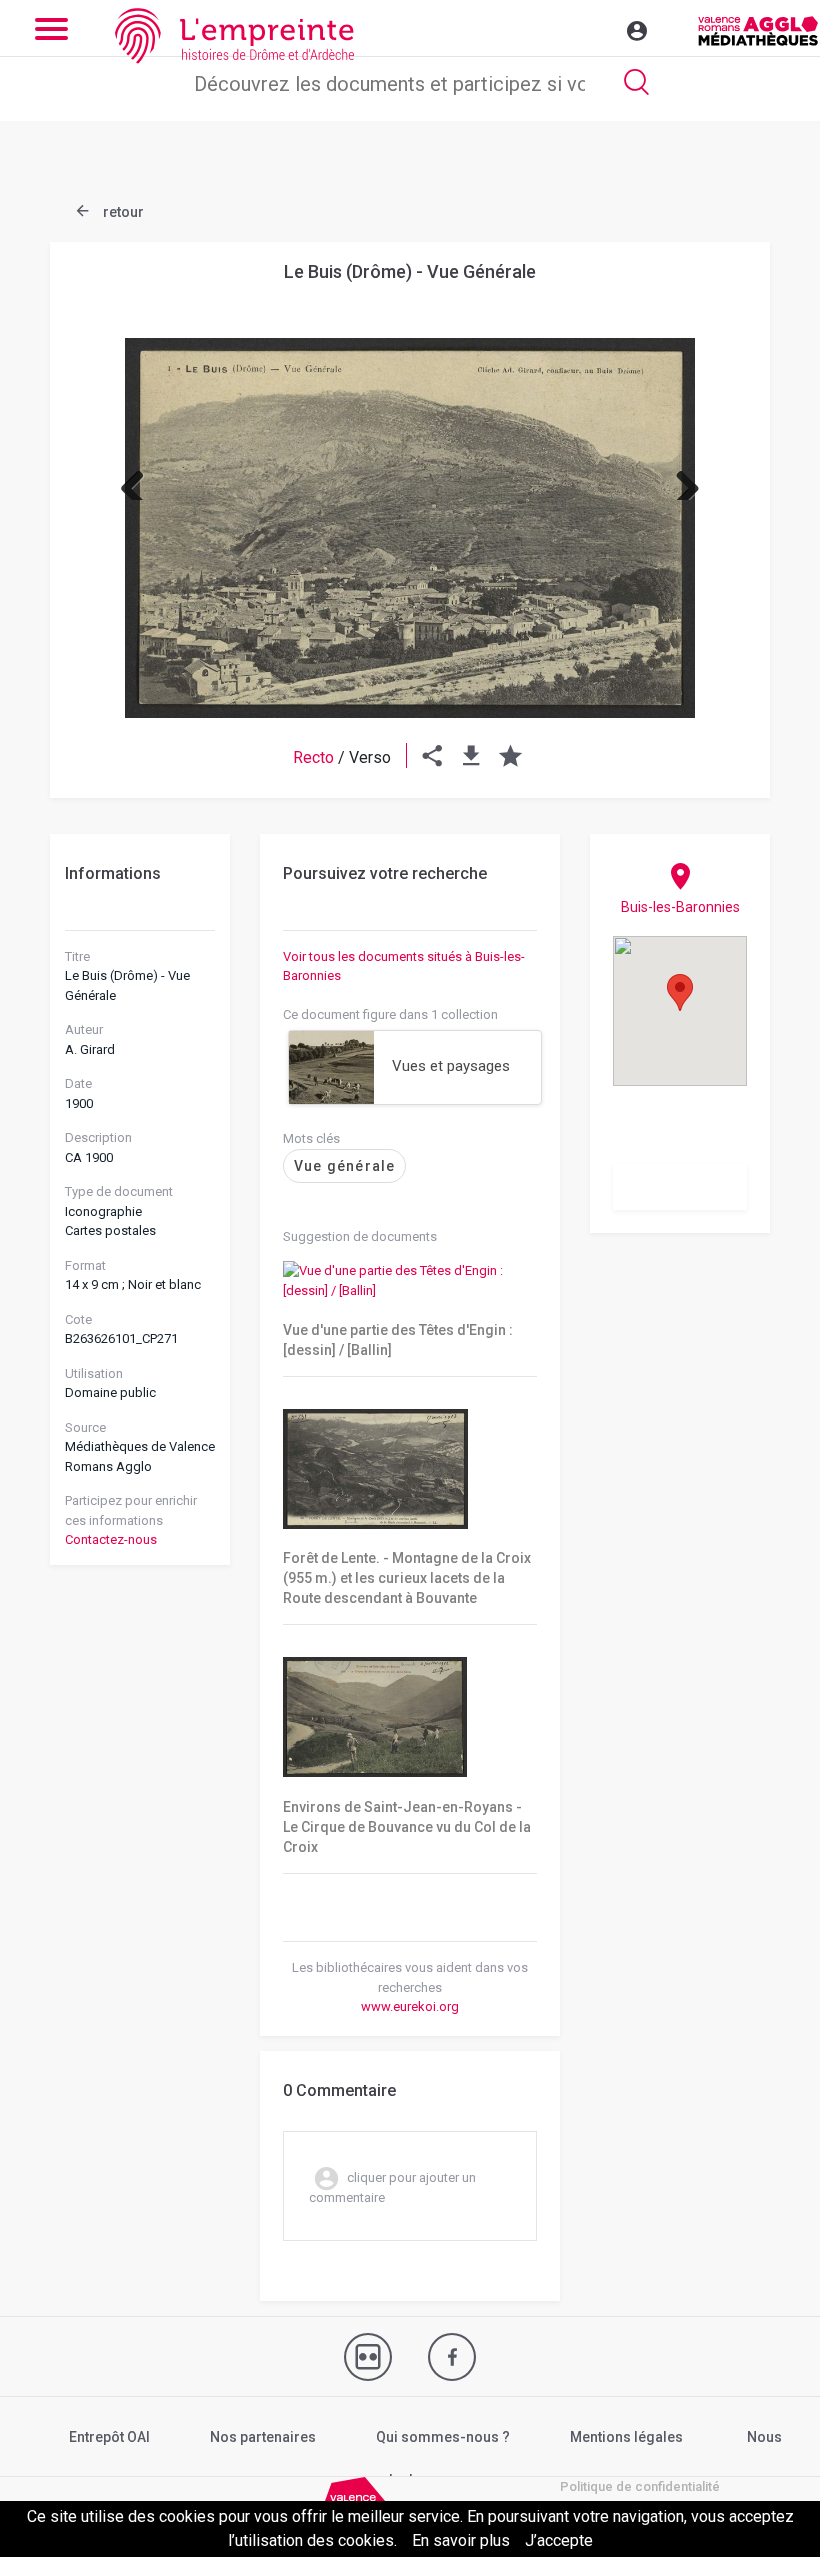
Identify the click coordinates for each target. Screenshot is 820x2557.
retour (122, 212)
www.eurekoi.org (410, 2006)
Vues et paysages (451, 1066)
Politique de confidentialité (640, 2486)
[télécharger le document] (471, 757)
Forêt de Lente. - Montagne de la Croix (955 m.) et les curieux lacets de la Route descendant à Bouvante (407, 1578)
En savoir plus (461, 2540)
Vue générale (344, 1166)
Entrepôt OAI (109, 2437)
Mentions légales (626, 2437)
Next (680, 480)
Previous (140, 480)
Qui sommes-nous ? (443, 2437)
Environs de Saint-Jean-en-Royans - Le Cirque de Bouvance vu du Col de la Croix (407, 1827)
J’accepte (559, 2540)
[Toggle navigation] (594, 28)
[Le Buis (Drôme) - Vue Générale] (410, 528)
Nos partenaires (263, 2437)
